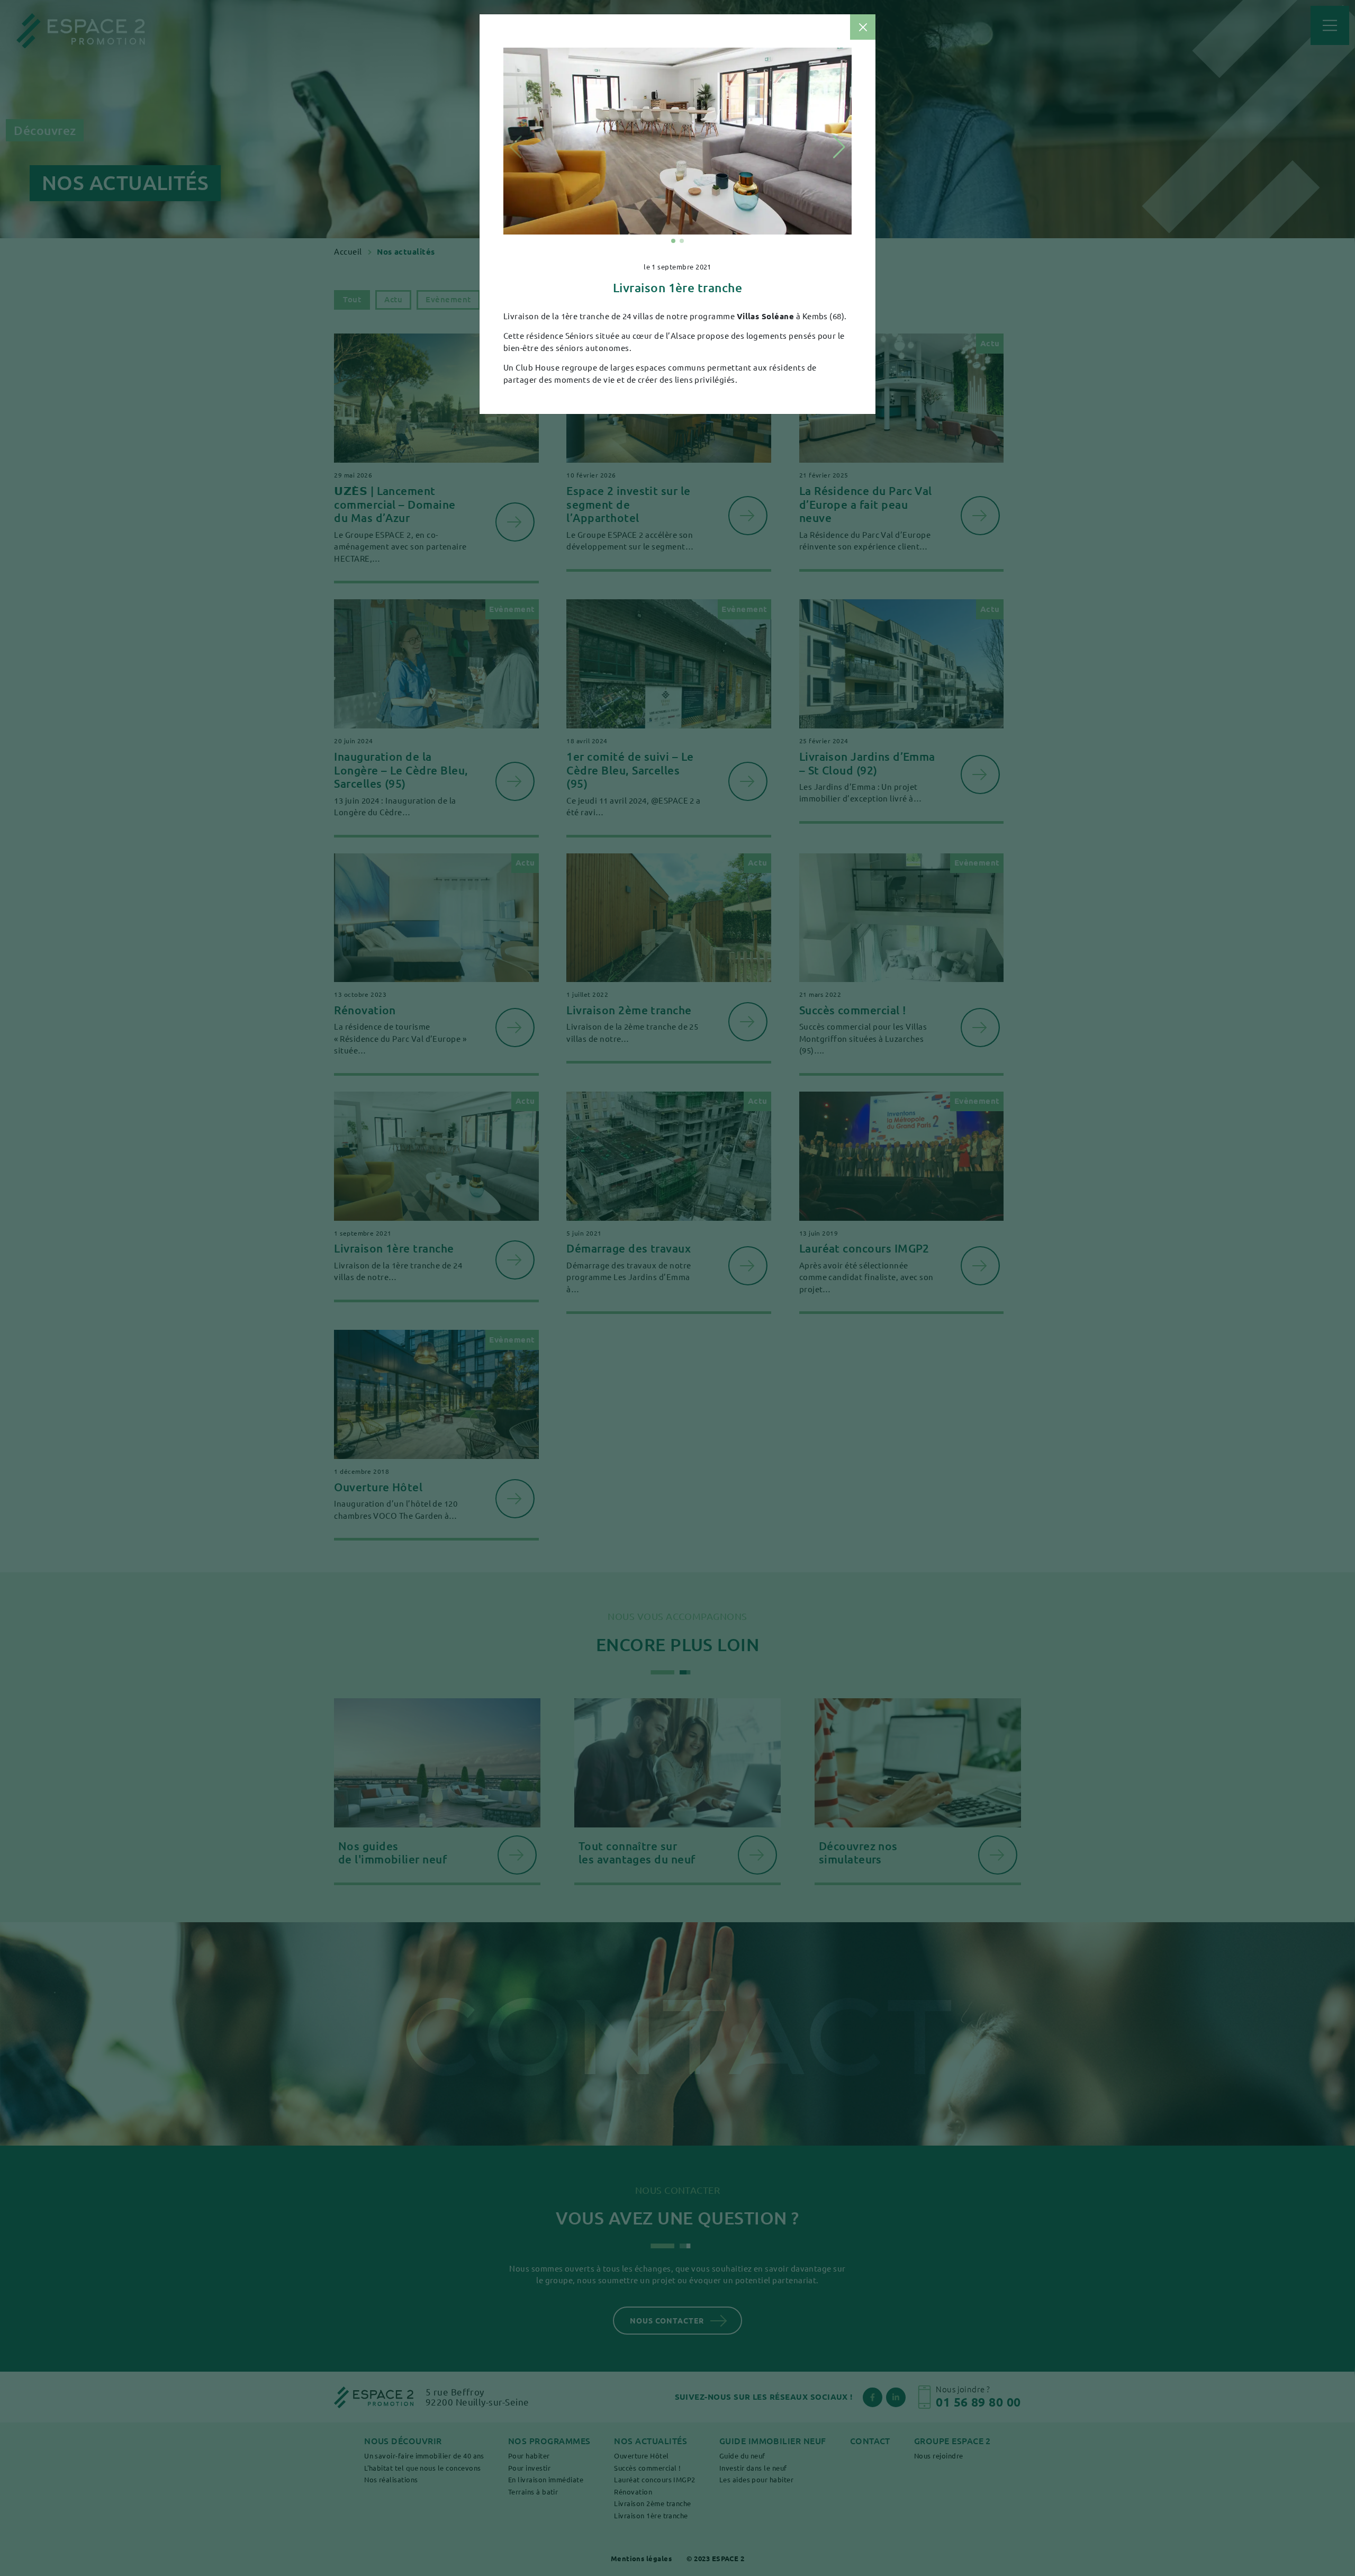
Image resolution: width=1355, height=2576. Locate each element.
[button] (673, 241)
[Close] (863, 27)
